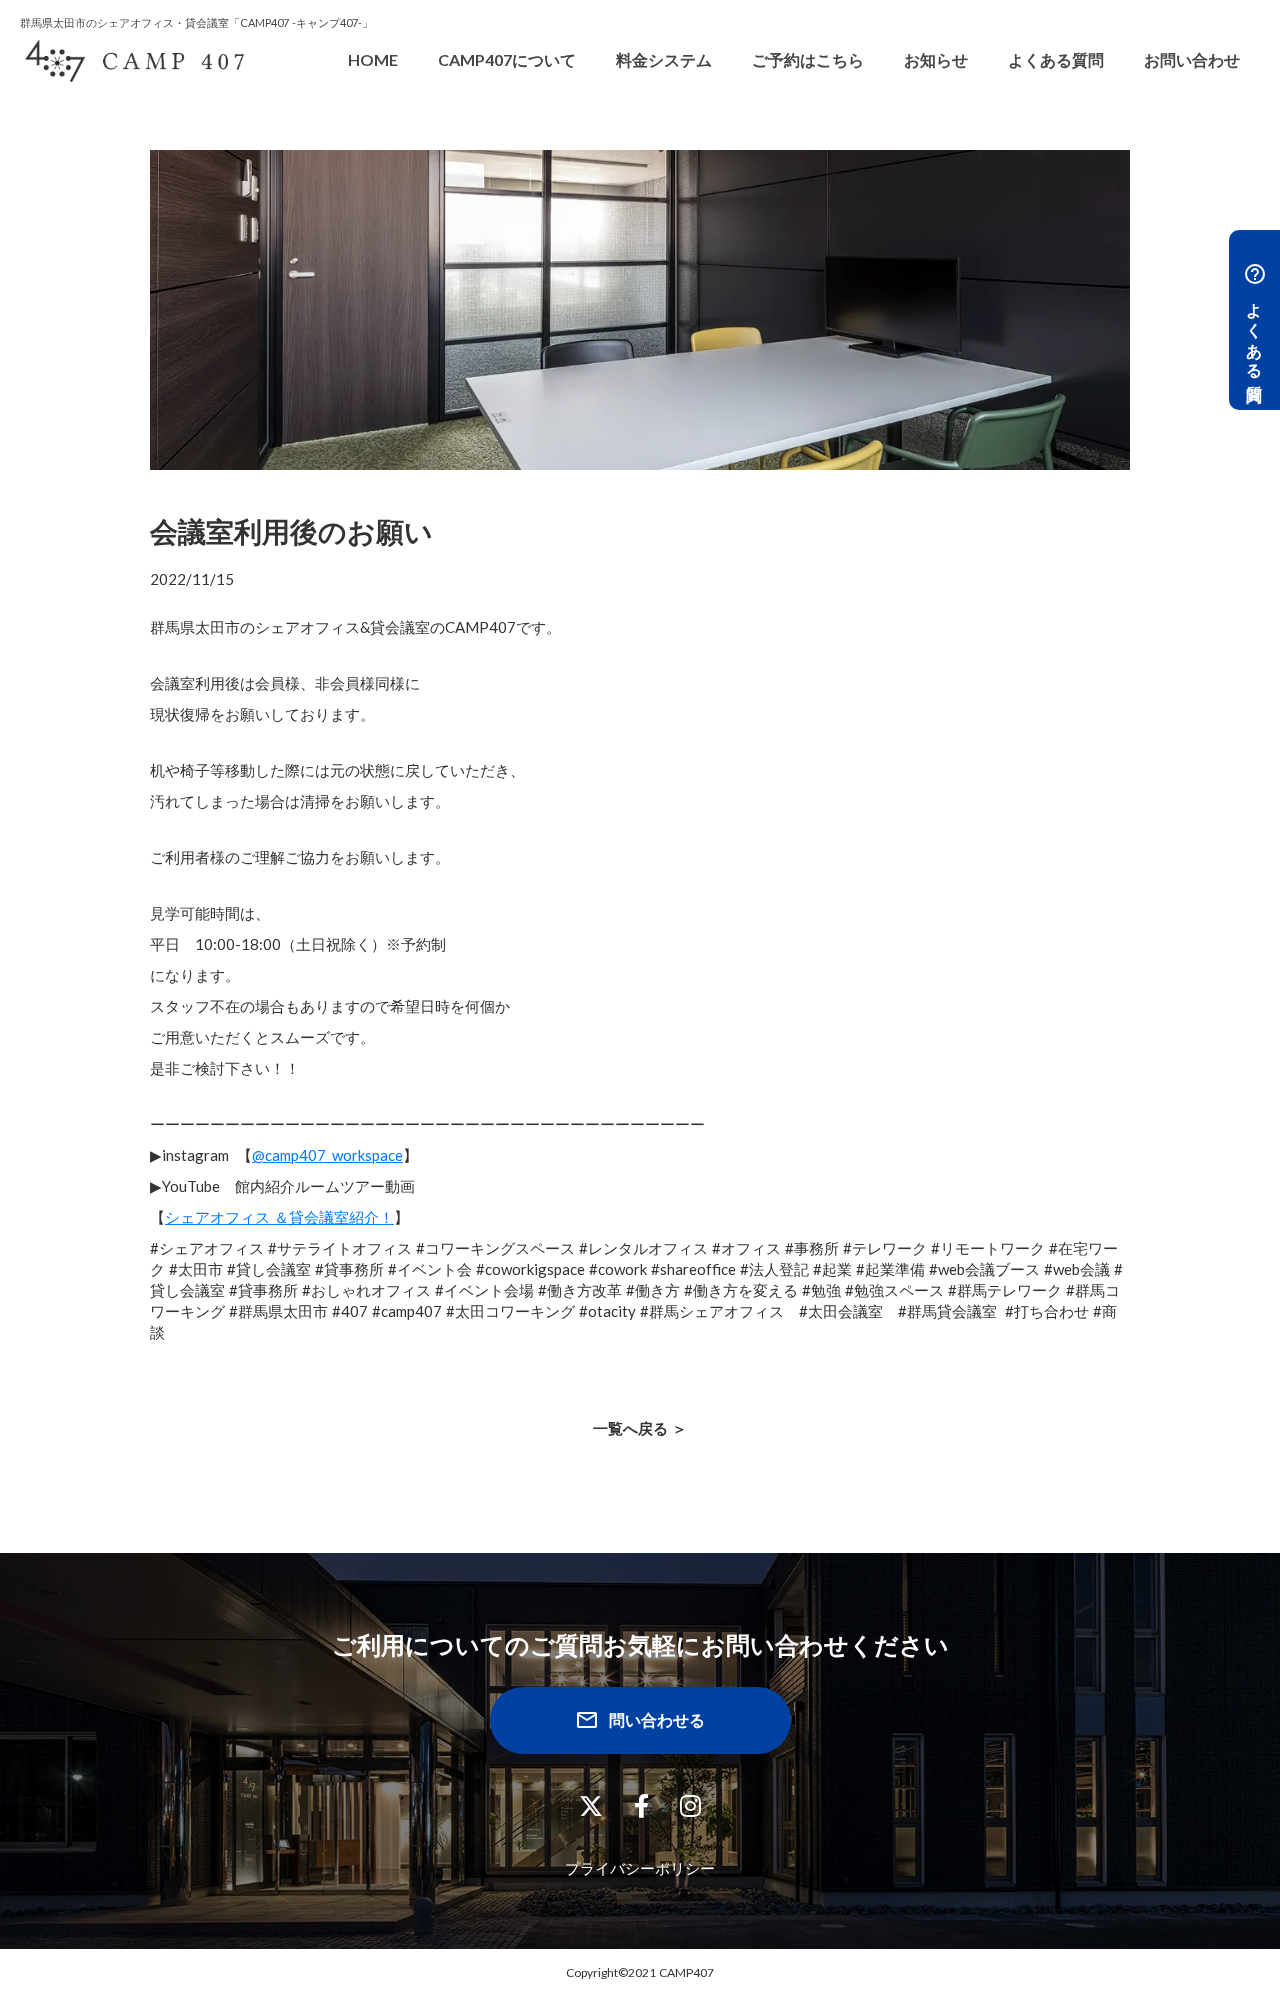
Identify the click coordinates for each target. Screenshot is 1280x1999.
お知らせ (936, 59)
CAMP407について (507, 59)
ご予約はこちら (808, 59)
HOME (373, 59)
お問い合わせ (1192, 59)
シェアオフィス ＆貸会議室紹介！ (279, 1217)
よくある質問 (1056, 59)
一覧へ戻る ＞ (640, 1428)
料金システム (664, 59)
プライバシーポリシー (640, 1868)
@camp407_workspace (327, 1155)
